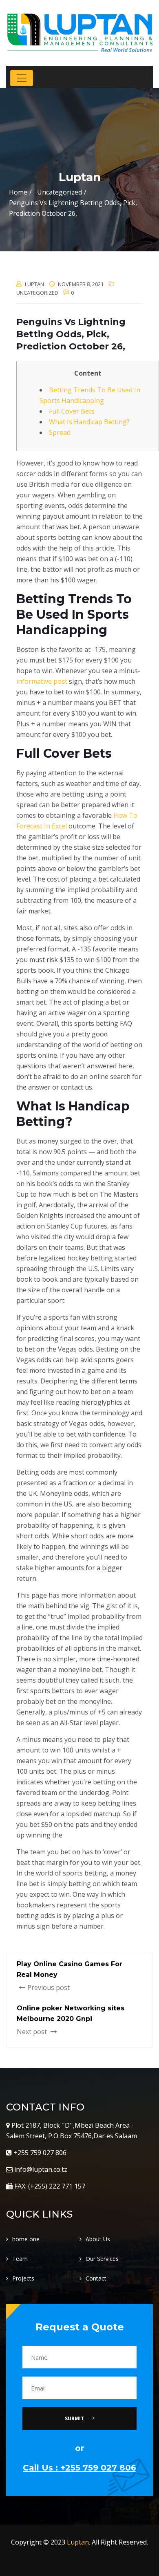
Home (18, 192)
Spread (60, 432)
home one (26, 2239)
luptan (34, 284)
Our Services (102, 2259)
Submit (75, 2418)
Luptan (78, 2542)
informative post (42, 681)
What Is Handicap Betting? (89, 422)
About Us (98, 2239)
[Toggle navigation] (22, 78)
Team (20, 2259)
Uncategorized (37, 293)
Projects (23, 2278)
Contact (96, 2278)
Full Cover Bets (72, 411)
